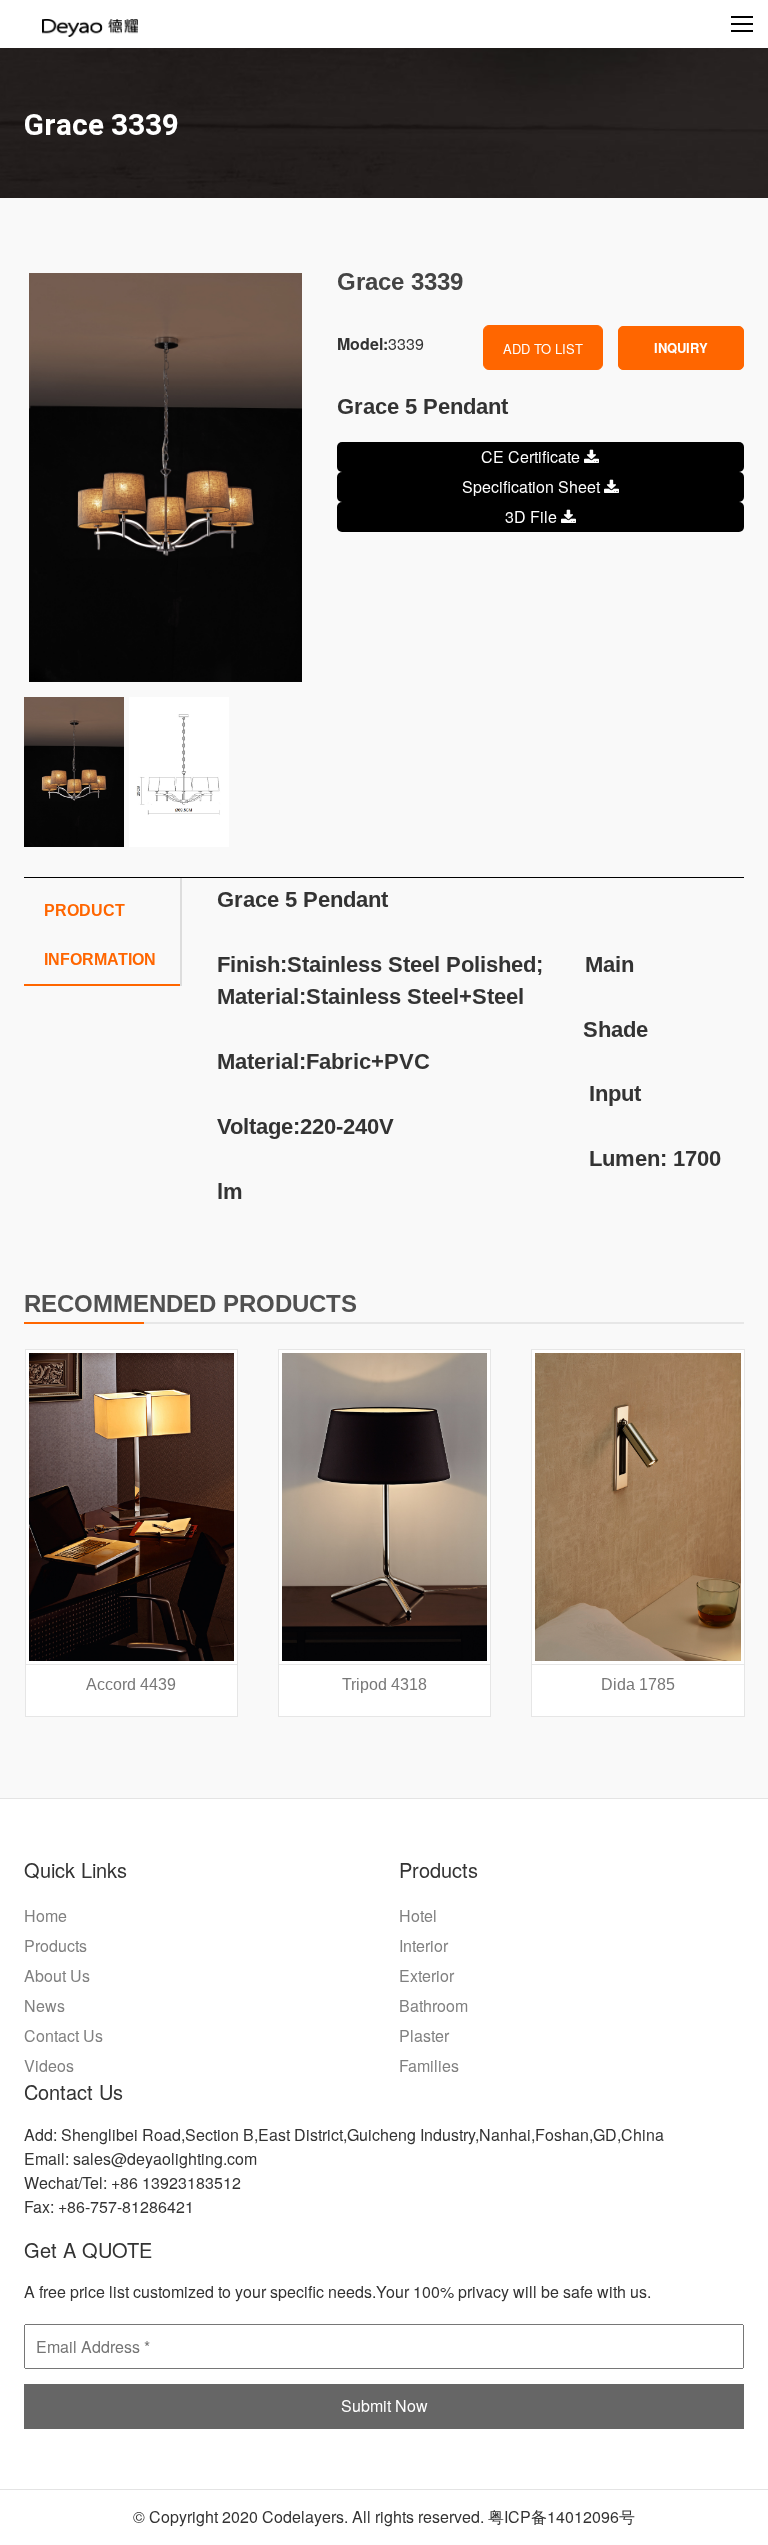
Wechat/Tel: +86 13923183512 (132, 2182)
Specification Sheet (533, 486)
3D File (533, 516)
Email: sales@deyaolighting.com (140, 2158)
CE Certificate (532, 456)
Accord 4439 (131, 1684)
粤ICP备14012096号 (561, 2516)
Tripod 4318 (384, 1684)
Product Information (100, 935)
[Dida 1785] (637, 1507)
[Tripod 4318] (384, 1507)
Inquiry (681, 347)
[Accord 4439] (131, 1507)
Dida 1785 (638, 1684)
